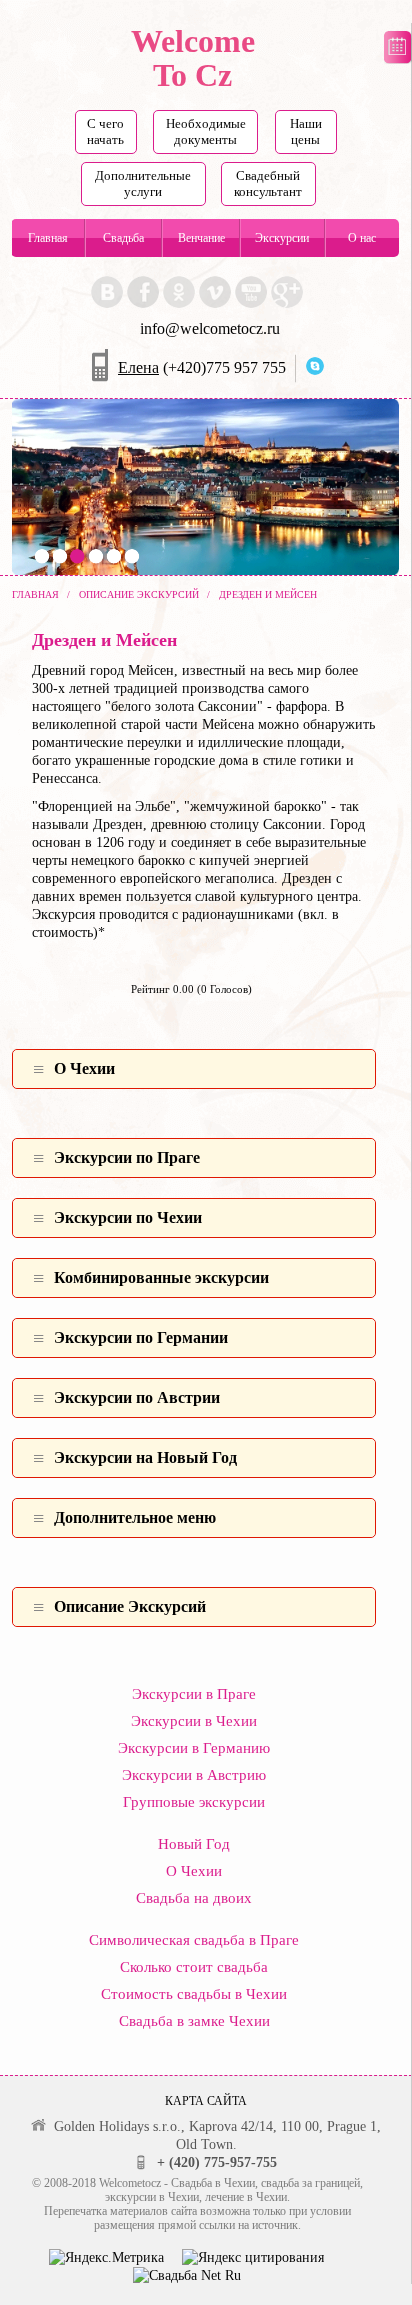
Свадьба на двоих (194, 1898)
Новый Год (194, 1844)
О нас (362, 238)
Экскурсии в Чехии (194, 1721)
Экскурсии (282, 238)
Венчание (201, 238)
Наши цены (306, 131)
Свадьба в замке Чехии (194, 2021)
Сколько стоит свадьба (194, 1967)
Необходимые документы (206, 131)
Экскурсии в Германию (194, 1748)
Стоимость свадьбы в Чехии (194, 1994)
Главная (48, 238)
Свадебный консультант (268, 183)
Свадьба (123, 238)
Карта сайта (206, 2101)
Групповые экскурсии (194, 1802)
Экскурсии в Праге (194, 1694)
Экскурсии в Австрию (194, 1775)
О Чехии (194, 1871)
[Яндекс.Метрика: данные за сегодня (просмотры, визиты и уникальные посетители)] (106, 2258)
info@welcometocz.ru (210, 328)
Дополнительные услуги (143, 183)
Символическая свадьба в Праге (194, 1940)
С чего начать (105, 131)
